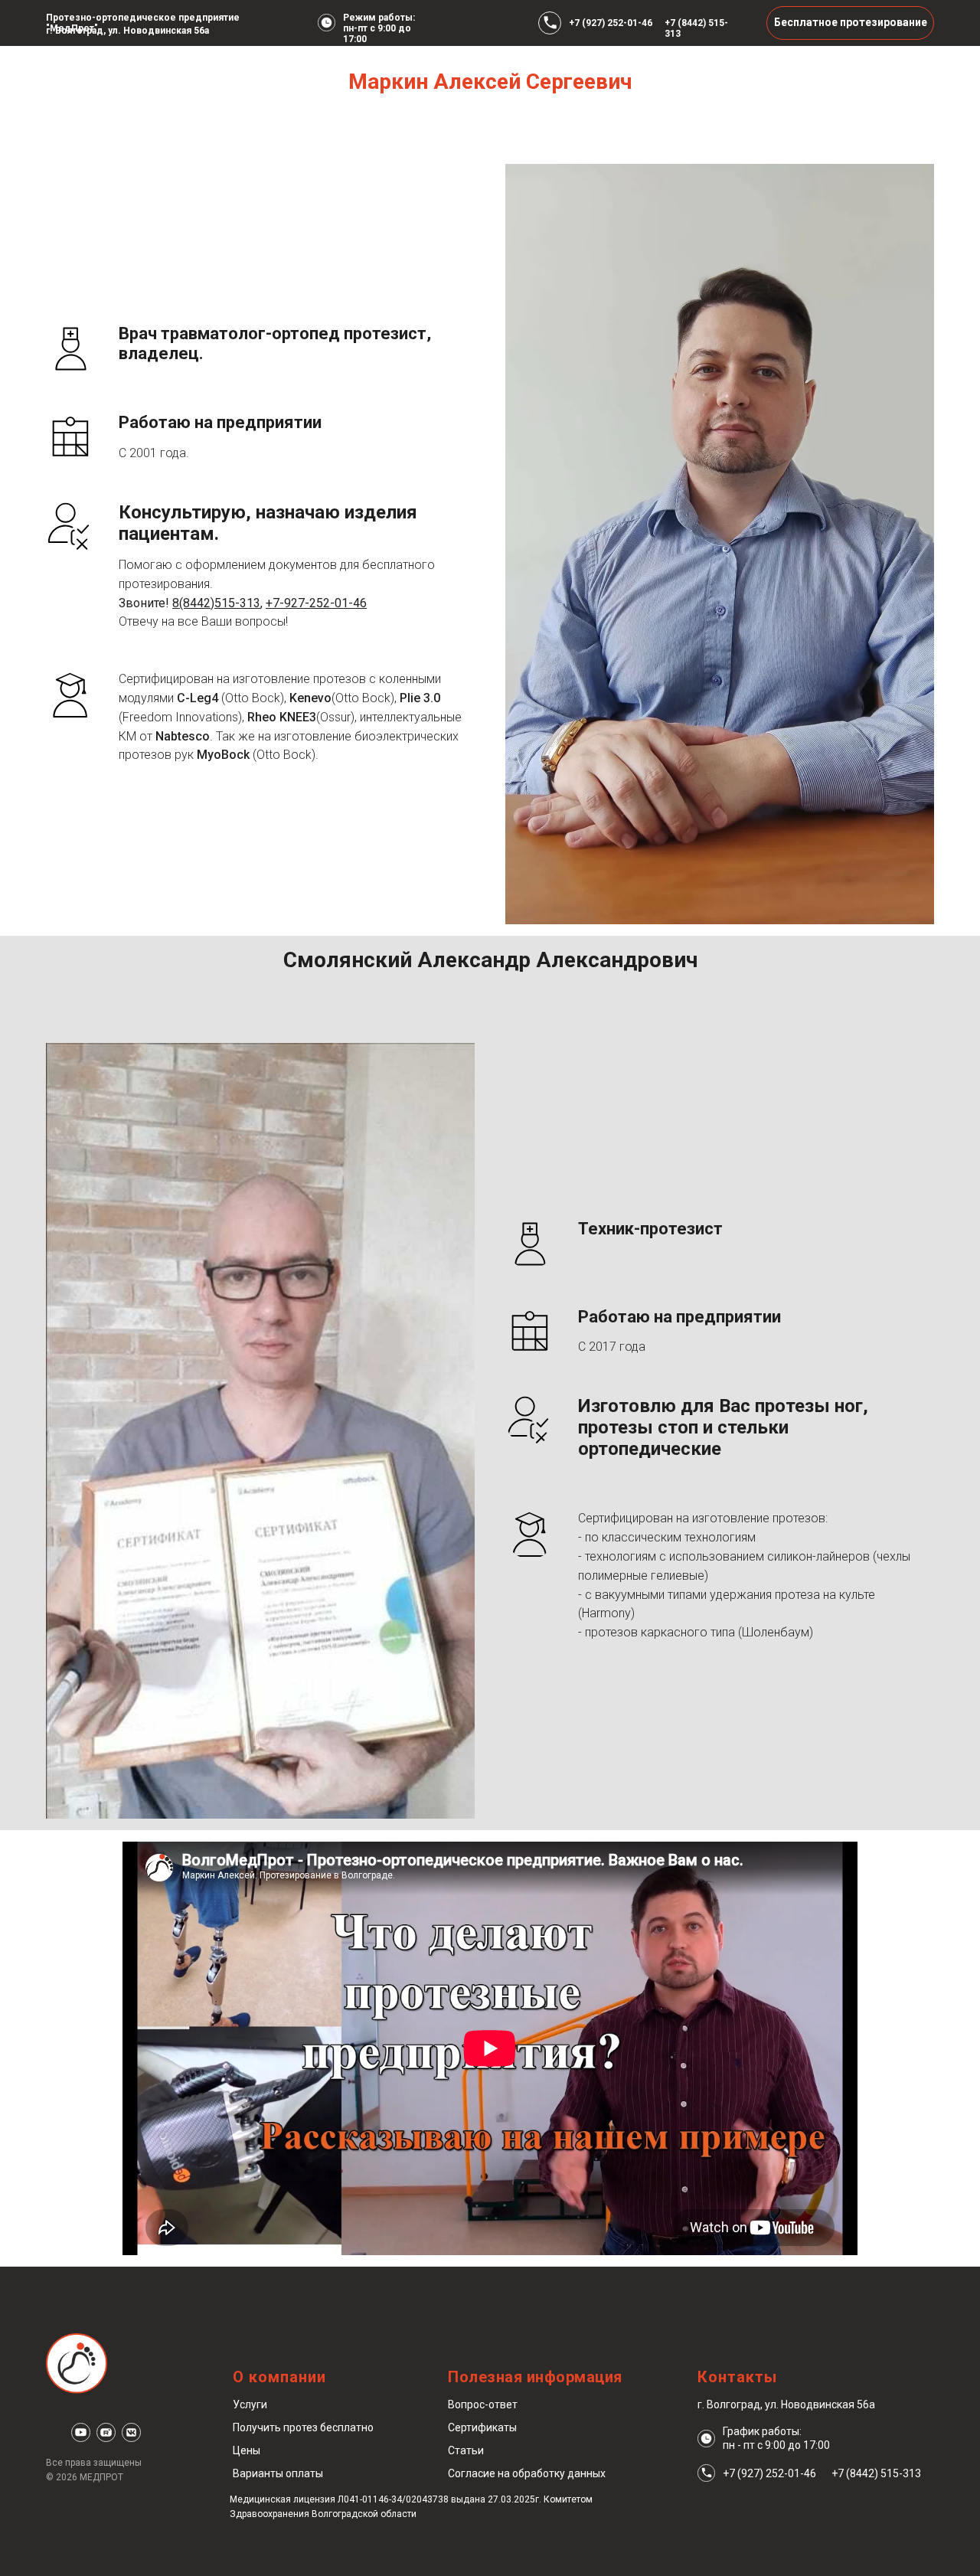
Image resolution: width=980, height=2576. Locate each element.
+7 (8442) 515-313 (876, 2473)
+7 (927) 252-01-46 (611, 23)
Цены (247, 2450)
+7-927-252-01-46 (316, 603)
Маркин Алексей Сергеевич (490, 82)
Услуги (250, 2404)
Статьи (466, 2450)
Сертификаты (482, 2427)
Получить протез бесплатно (303, 2427)
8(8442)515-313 (216, 603)
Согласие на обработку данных (527, 2473)
